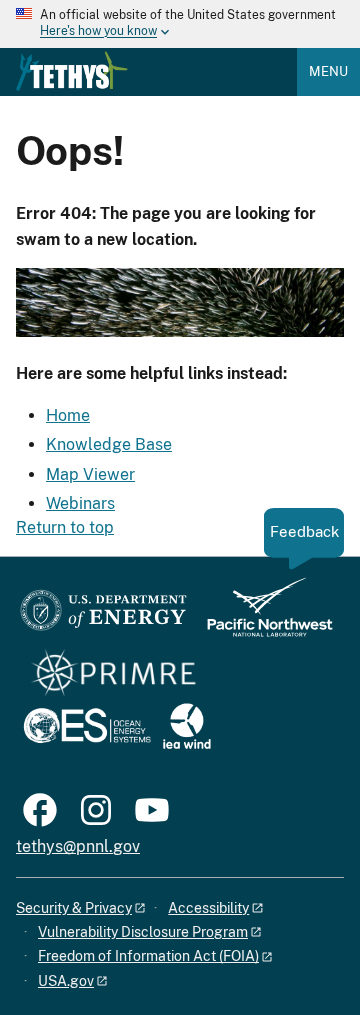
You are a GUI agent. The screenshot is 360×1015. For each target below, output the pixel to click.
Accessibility (208, 908)
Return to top (65, 527)
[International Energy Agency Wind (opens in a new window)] (187, 727)
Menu (328, 71)
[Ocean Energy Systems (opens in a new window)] (88, 727)
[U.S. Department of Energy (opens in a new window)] (103, 616)
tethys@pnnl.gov (78, 846)
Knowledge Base (109, 444)
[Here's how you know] (180, 24)
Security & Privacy (74, 908)
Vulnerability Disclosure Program (143, 932)
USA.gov (66, 981)
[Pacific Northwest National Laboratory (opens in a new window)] (262, 616)
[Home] (72, 71)
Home (68, 415)
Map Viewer (90, 474)
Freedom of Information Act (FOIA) (148, 956)
